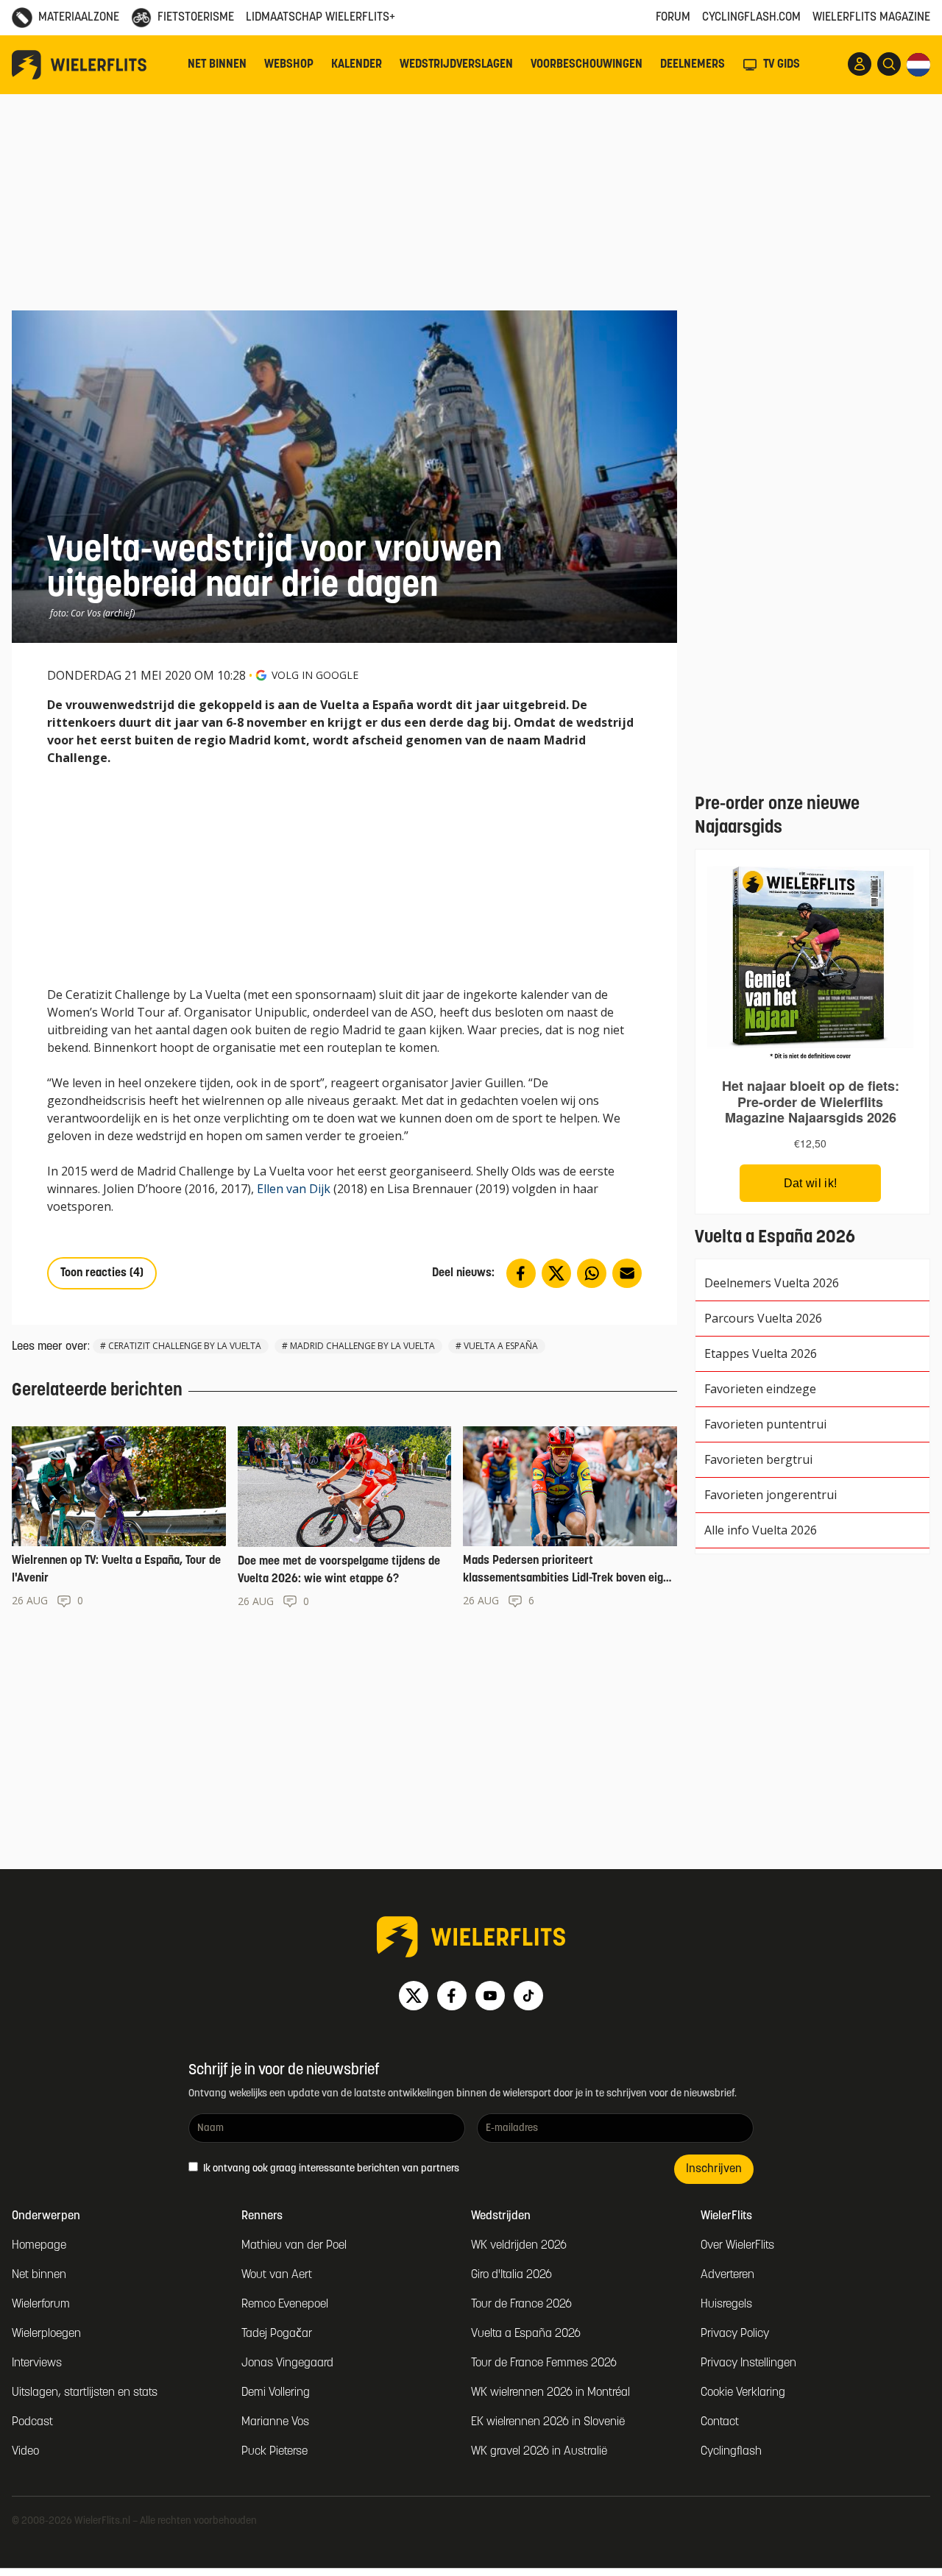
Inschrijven (714, 2169)
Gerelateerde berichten (97, 1391)
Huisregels (726, 2305)
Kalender (357, 65)
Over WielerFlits (737, 2246)
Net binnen (217, 65)
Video (25, 2452)
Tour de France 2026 (521, 2305)
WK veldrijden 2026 (519, 2246)
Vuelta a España (501, 1346)
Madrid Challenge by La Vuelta (362, 1346)
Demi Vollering (276, 2393)
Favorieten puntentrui (765, 1424)
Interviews (37, 2363)
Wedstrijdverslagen (456, 65)
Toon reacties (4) (102, 1273)
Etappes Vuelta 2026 (761, 1353)
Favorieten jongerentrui (771, 1495)
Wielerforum (41, 2305)
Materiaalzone (79, 18)
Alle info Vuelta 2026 (761, 1530)
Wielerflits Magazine (871, 18)
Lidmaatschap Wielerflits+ (321, 18)
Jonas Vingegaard (287, 2363)
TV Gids (782, 65)
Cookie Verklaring (743, 2393)
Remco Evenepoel (285, 2305)
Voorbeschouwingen (587, 65)
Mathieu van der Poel (294, 2246)
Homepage (39, 2246)
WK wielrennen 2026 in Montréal (550, 2393)
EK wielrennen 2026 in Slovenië (548, 2422)
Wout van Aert (277, 2275)
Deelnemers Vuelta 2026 (772, 1283)
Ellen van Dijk (294, 1189)
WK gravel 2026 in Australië (539, 2452)
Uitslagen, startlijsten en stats (85, 2393)
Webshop (289, 65)
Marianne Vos (275, 2422)
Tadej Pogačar (277, 2334)
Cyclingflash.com (751, 18)
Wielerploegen (46, 2334)
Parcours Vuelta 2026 (763, 1318)
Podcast (32, 2422)
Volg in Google (315, 675)
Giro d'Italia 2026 (511, 2275)
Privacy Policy (735, 2334)
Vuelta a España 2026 (526, 2334)
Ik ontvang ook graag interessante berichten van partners (330, 2169)
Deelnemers (693, 65)
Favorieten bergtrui (758, 1459)
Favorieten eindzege (760, 1389)
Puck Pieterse (275, 2452)
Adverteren (727, 2275)
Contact (720, 2422)
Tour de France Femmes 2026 (544, 2363)
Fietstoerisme (196, 18)
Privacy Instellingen (748, 2363)
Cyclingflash (731, 2452)
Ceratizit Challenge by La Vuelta (185, 1346)
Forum (673, 18)
